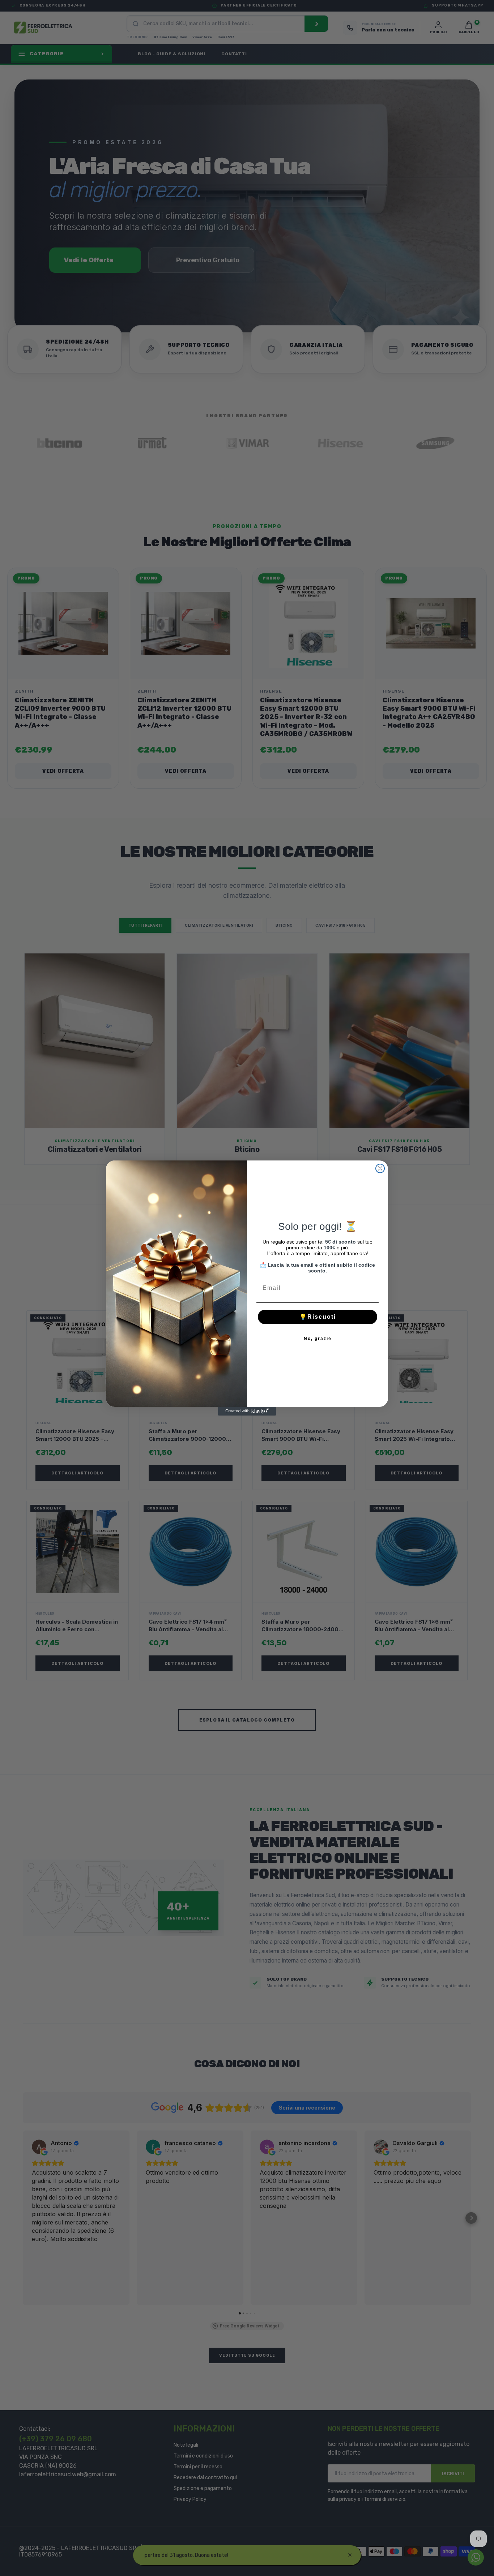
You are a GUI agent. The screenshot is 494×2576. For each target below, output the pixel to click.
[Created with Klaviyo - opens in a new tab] (247, 1411)
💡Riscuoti (318, 1317)
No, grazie (318, 1339)
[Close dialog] (380, 1168)
